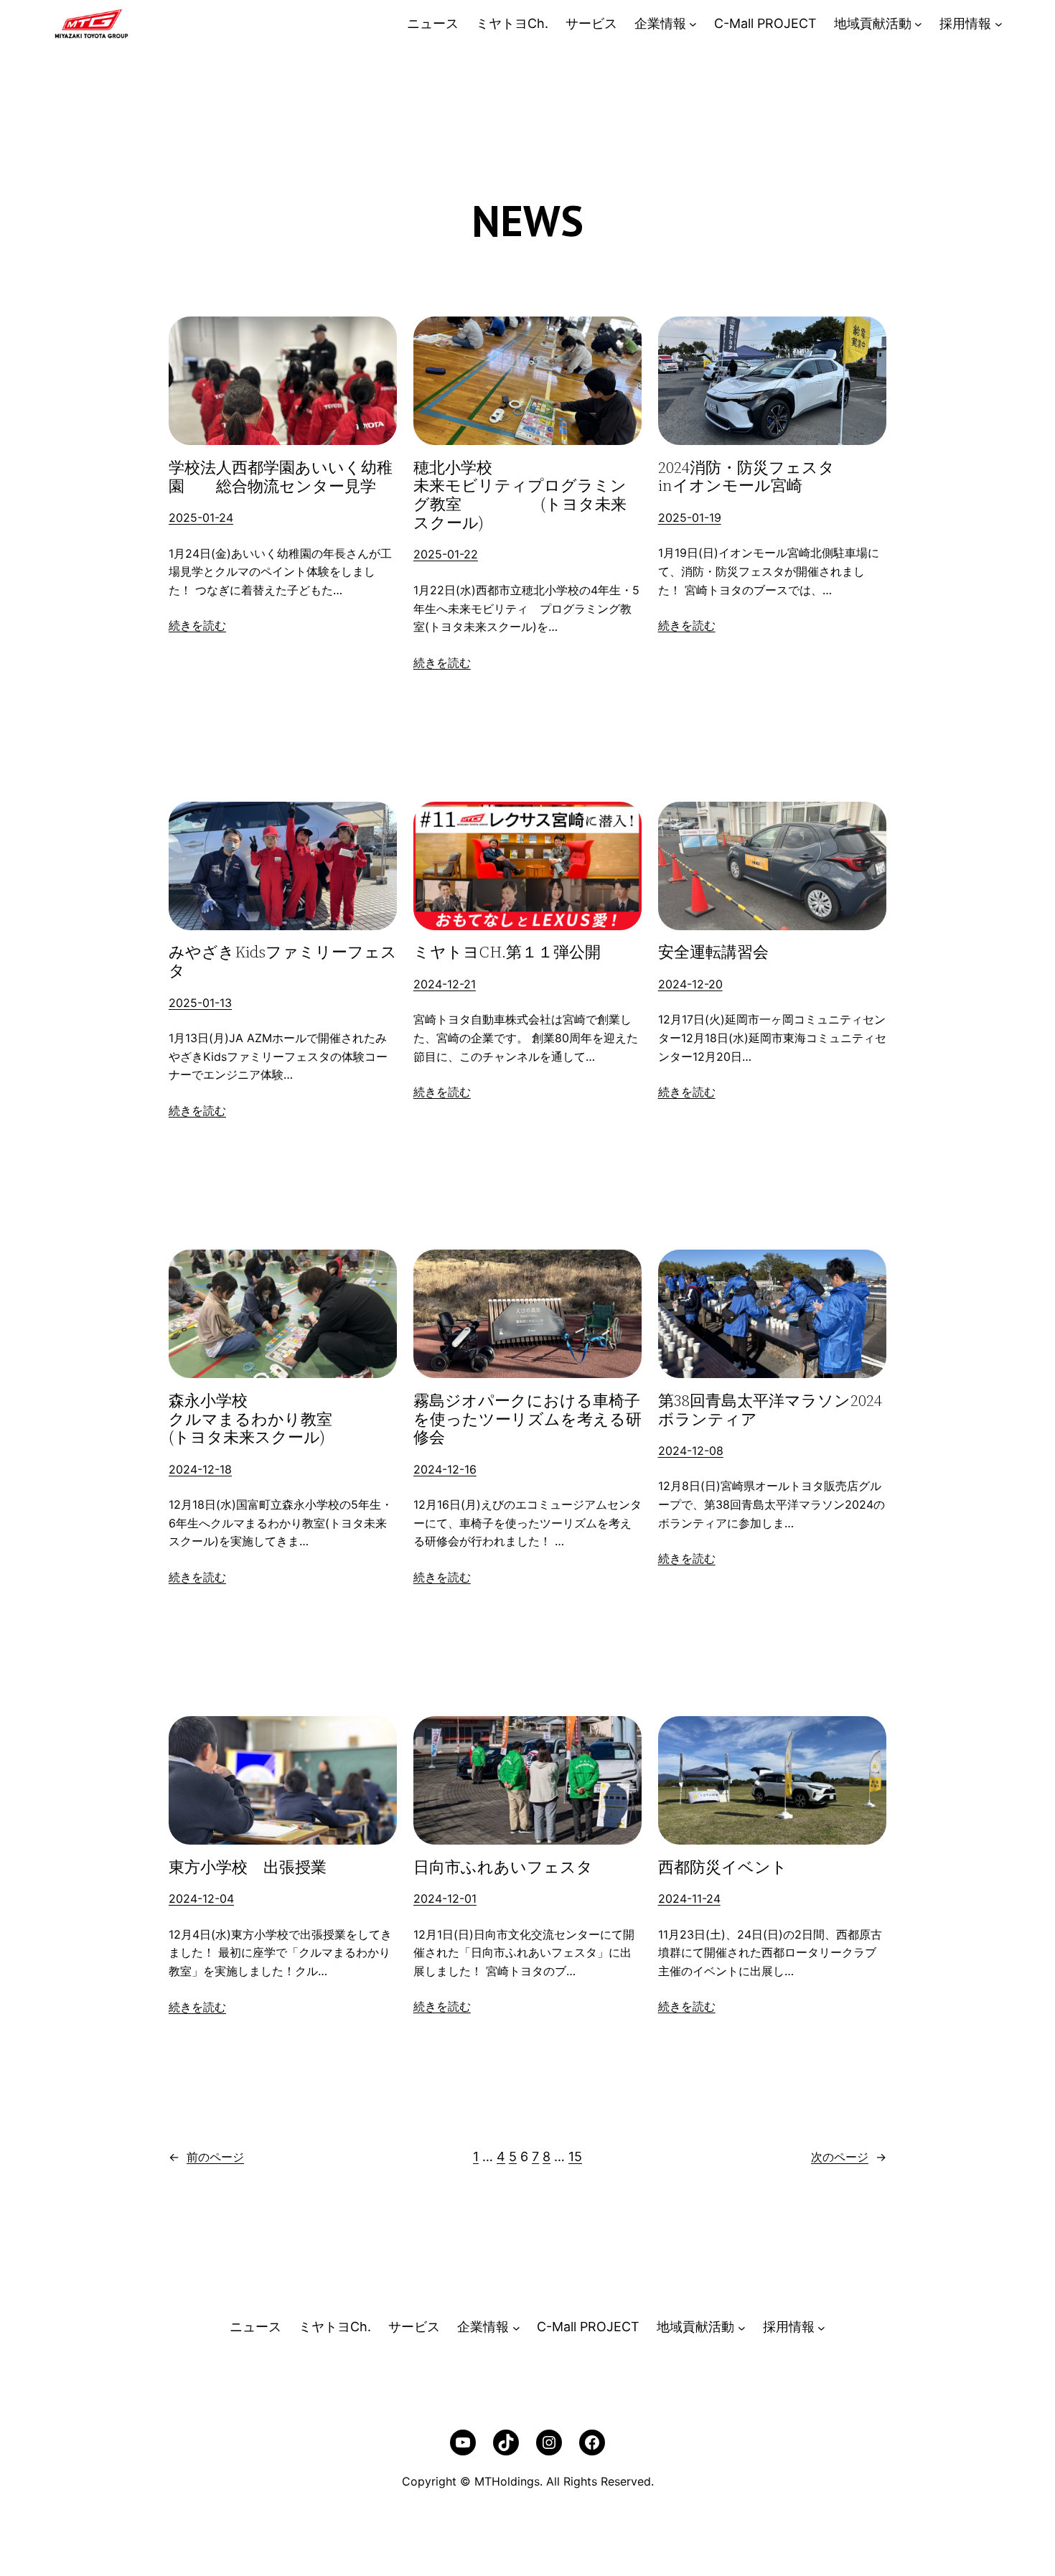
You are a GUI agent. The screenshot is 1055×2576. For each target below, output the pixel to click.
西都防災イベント (723, 1868)
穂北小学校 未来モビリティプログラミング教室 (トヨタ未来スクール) (527, 496)
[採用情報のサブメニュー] (999, 24)
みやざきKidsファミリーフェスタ (283, 962)
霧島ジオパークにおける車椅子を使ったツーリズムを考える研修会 (527, 1419)
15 (575, 2156)
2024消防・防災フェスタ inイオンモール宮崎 (772, 477)
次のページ (849, 2157)
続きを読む (197, 625)
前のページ (206, 2157)
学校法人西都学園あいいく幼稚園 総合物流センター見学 (281, 477)
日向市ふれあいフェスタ (503, 1868)
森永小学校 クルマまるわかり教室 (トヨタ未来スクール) (283, 1419)
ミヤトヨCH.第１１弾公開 (507, 952)
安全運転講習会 (713, 952)
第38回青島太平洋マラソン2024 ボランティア (772, 1410)
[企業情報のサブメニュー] (693, 24)
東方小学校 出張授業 (248, 1868)
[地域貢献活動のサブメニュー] (918, 24)
